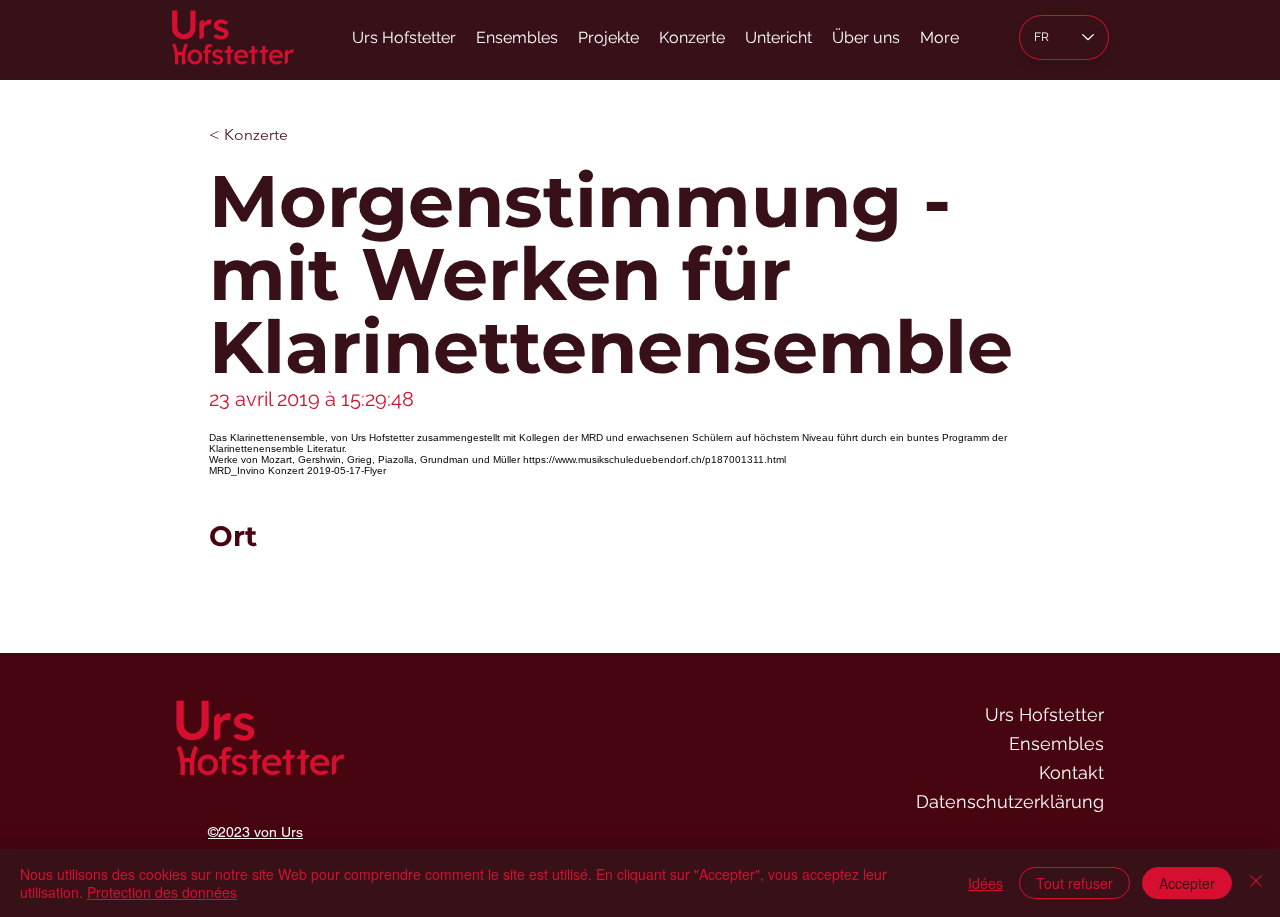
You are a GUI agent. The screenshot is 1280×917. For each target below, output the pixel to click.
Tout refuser (1074, 883)
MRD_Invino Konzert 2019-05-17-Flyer (297, 470)
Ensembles (1056, 743)
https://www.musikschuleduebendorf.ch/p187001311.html (654, 459)
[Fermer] (1256, 883)
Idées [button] (985, 883)
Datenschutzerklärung (1010, 801)
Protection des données (162, 892)
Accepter (1187, 883)
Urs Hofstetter (1044, 714)
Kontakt (1071, 772)
